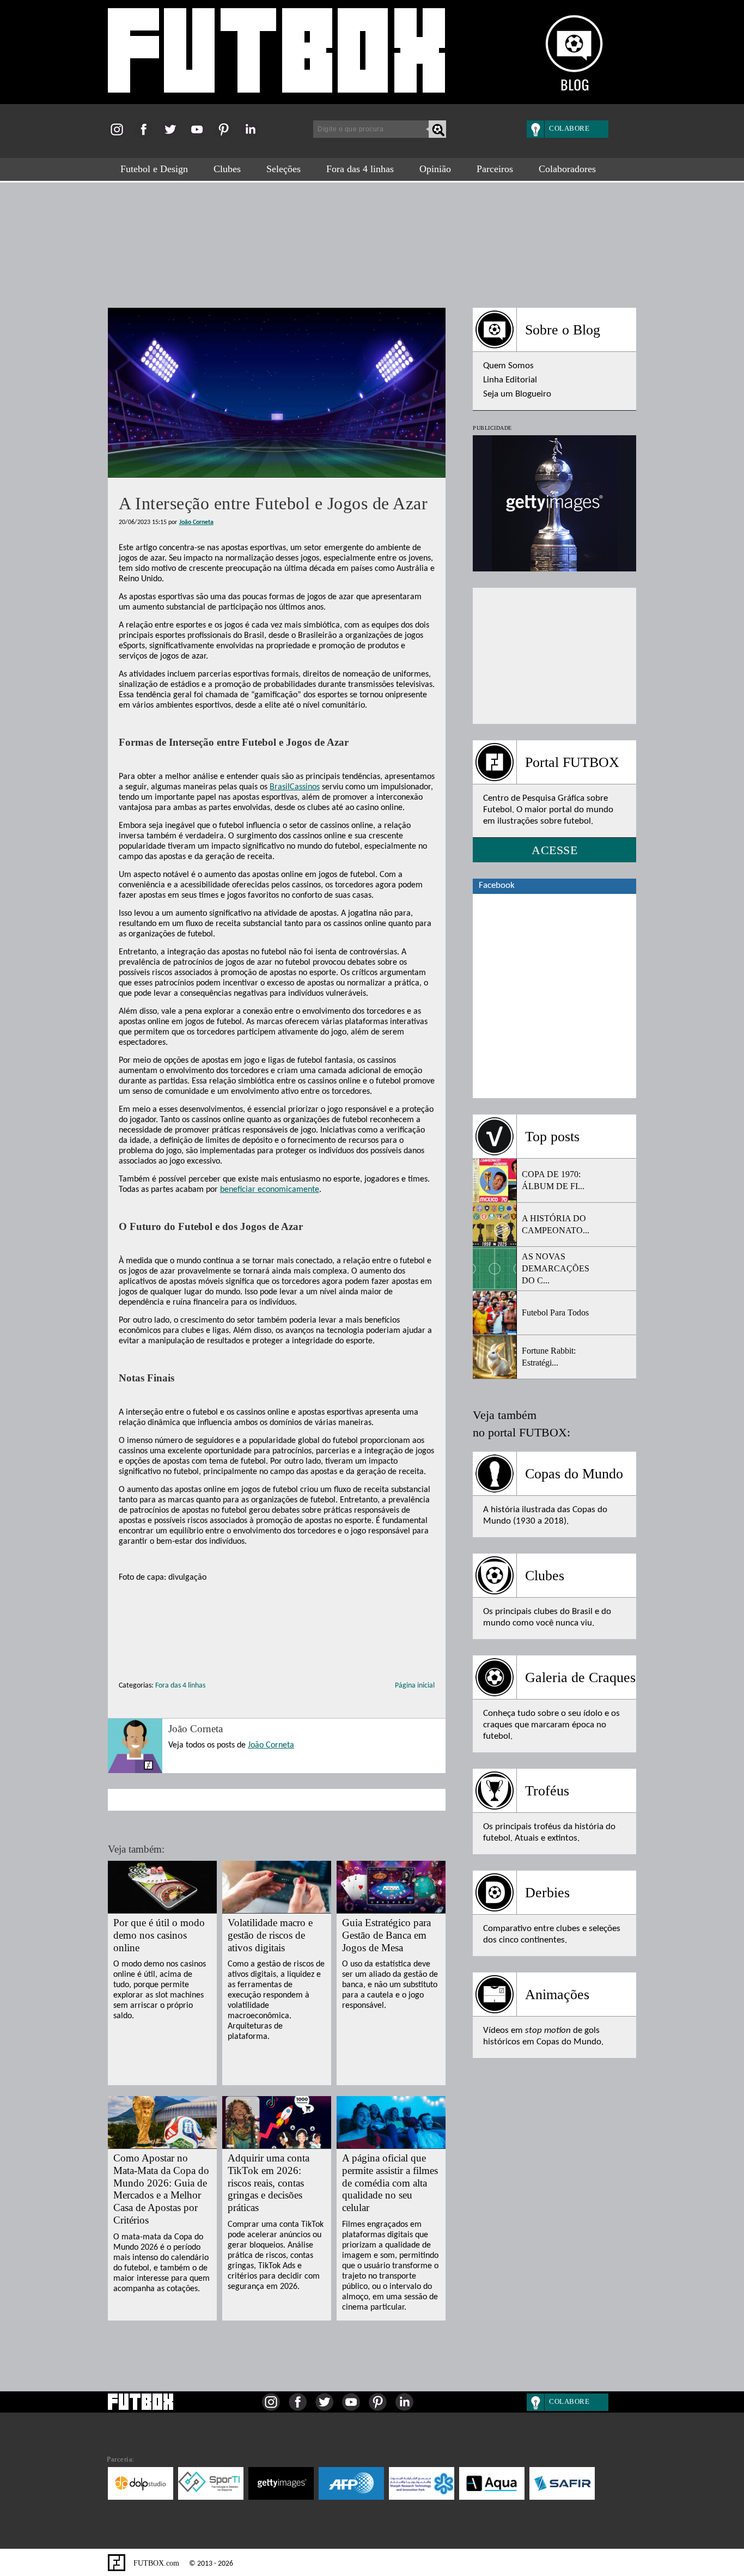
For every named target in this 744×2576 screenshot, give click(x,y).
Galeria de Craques (580, 1677)
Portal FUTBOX (572, 762)
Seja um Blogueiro (517, 394)
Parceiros (495, 169)
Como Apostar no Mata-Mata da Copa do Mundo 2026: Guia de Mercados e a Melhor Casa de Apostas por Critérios (161, 2189)
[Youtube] (200, 136)
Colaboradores (567, 169)
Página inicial (415, 1686)
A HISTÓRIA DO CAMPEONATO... (556, 1224)
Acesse (554, 850)
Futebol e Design (154, 169)
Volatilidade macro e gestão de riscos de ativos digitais (270, 1935)
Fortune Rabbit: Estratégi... (549, 1357)
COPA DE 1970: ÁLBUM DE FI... (553, 1180)
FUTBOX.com (155, 2563)
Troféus (547, 1791)
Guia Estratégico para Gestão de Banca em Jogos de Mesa (386, 1935)
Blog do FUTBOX (277, 56)
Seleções (283, 169)
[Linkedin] (254, 136)
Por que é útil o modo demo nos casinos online (159, 1935)
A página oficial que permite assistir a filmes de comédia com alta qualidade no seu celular (390, 2183)
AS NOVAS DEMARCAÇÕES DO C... (556, 1268)
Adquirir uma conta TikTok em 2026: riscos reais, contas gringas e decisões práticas (269, 2183)
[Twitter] (173, 136)
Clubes (227, 169)
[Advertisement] (372, 240)
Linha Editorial (510, 380)
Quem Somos (508, 366)
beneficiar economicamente (270, 1190)
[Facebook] (147, 136)
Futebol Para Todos (555, 1313)
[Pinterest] (227, 136)
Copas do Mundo (574, 1474)
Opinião (435, 169)
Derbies (547, 1893)
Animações (557, 1995)
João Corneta (196, 522)
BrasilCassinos (295, 787)
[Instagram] (120, 136)
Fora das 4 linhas (360, 169)
